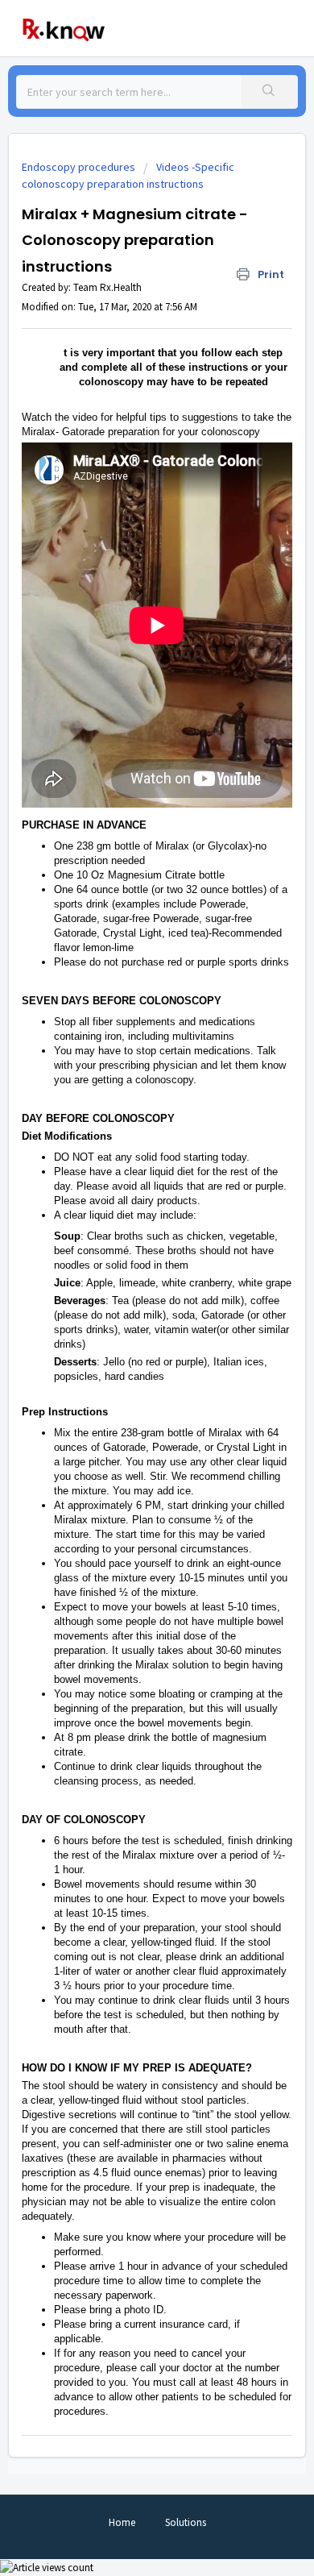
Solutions (186, 2522)
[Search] (269, 92)
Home (122, 2522)
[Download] (127, 1311)
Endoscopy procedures (78, 167)
